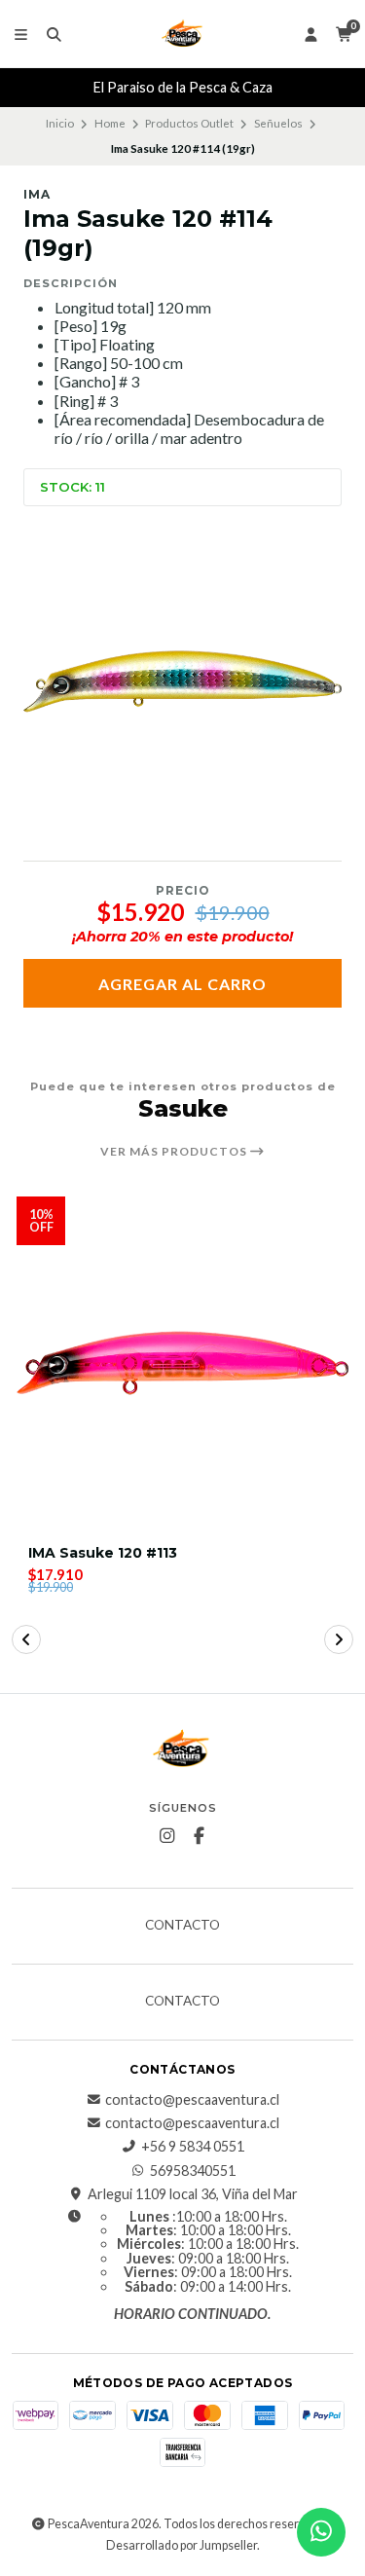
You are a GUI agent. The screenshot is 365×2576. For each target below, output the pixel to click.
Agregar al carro (182, 984)
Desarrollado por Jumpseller (182, 2545)
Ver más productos (175, 1152)
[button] (26, 1639)
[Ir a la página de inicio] (183, 34)
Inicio (60, 123)
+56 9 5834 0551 (193, 2147)
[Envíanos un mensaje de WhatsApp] (321, 2532)
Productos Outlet (189, 123)
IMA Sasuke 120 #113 (103, 1553)
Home (110, 123)
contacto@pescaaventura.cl (192, 2100)
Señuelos (278, 123)
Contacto (182, 1926)
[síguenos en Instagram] (166, 1836)
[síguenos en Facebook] (199, 1836)
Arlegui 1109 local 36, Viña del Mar (193, 2194)
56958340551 (193, 2171)
